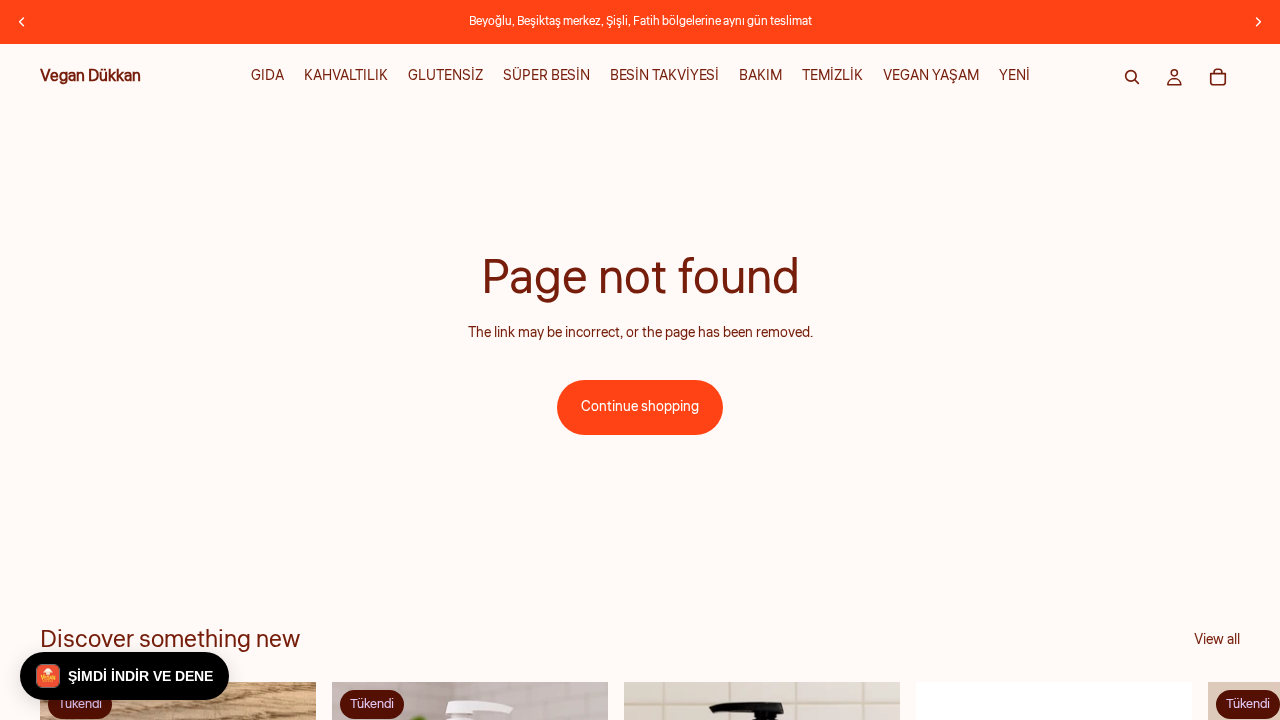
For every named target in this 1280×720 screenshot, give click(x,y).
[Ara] (1132, 77)
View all (1217, 640)
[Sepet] (1218, 77)
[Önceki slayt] (22, 22)
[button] (124, 676)
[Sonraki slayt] (1258, 22)
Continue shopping (640, 407)
